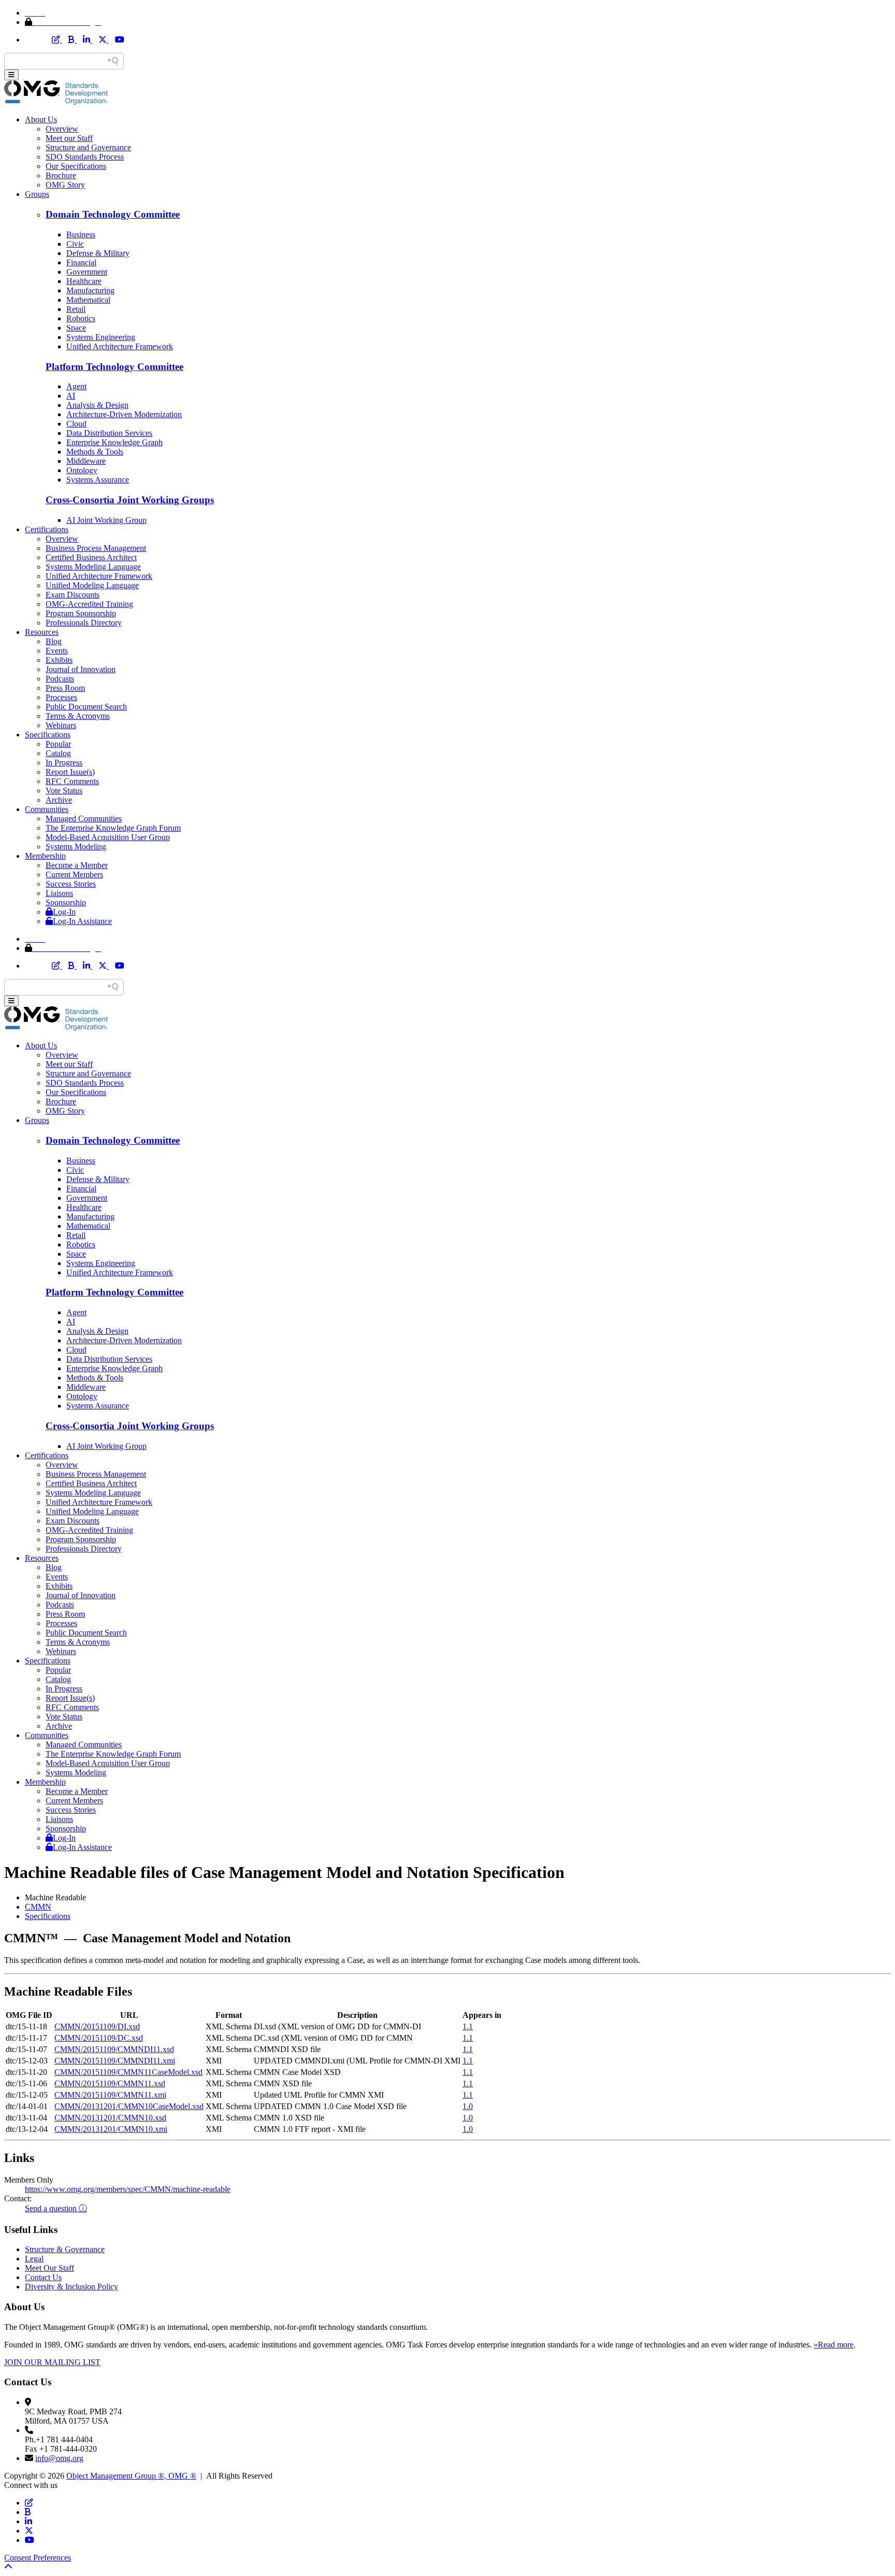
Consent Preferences (38, 2558)
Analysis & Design (97, 405)
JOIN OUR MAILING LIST (52, 2362)
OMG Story (65, 185)
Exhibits (59, 660)
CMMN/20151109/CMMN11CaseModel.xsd (128, 2072)
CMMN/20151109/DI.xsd (97, 2026)
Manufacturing (90, 290)
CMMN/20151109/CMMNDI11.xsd (114, 2049)
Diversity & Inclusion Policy (71, 2287)
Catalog (58, 753)
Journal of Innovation (81, 669)
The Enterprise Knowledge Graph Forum (113, 828)
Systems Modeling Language (93, 567)
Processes (61, 697)
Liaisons (59, 893)
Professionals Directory (84, 623)
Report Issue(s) (70, 772)
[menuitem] (458, 1907)
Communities (47, 809)
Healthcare (84, 281)
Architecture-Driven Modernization (124, 414)
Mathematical (88, 300)
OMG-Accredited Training (89, 604)
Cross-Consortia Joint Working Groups (130, 500)
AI (71, 396)
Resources (42, 632)
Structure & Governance (65, 2249)
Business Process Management (96, 548)
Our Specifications (76, 166)
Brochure (61, 175)
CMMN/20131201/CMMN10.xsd (110, 2118)
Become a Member (77, 865)
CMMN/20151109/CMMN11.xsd (110, 2083)
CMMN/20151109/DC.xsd (99, 2038)
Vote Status (64, 791)
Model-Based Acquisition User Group (108, 837)
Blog (54, 641)
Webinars (61, 725)
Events (57, 651)
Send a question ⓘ (56, 2208)
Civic (75, 244)
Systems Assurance (98, 480)
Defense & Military (98, 253)
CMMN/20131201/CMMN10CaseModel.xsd (129, 2106)
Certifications (47, 529)
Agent (76, 386)
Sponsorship (66, 902)
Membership (45, 856)
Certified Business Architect (91, 557)
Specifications (48, 735)
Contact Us (43, 2277)
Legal (34, 2259)
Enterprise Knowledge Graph (114, 442)
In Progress (64, 763)
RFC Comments (72, 781)
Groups (37, 194)
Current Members (74, 874)
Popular (58, 744)
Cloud (76, 424)
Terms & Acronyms (78, 716)
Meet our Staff (69, 138)
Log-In (64, 912)
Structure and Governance (88, 147)
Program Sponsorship (81, 613)
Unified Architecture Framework (120, 346)
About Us (41, 119)
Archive (59, 800)
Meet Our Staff (49, 2268)
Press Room (65, 688)
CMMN (38, 1907)
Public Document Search (86, 707)
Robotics (81, 318)
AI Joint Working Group (106, 520)
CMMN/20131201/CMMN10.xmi (111, 2129)
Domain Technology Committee (113, 214)
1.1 (468, 2026)
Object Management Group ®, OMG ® (131, 2476)
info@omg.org (59, 2458)
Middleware (86, 461)
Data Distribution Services (109, 433)
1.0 (468, 2106)
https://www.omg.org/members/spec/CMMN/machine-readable (128, 2189)
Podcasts (60, 679)
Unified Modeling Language (92, 585)
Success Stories (71, 884)
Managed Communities (84, 819)
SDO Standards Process (85, 157)
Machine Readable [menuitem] (55, 1897)
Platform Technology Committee (114, 367)
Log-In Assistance (82, 921)
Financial (81, 262)
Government (87, 272)
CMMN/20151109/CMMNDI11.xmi (115, 2061)
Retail (76, 309)
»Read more (834, 2345)
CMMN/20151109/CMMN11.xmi (110, 2095)
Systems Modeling (76, 846)
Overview (62, 129)
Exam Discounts (73, 595)
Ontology (82, 470)
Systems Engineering (101, 337)
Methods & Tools (95, 452)
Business (81, 234)
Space (76, 328)
